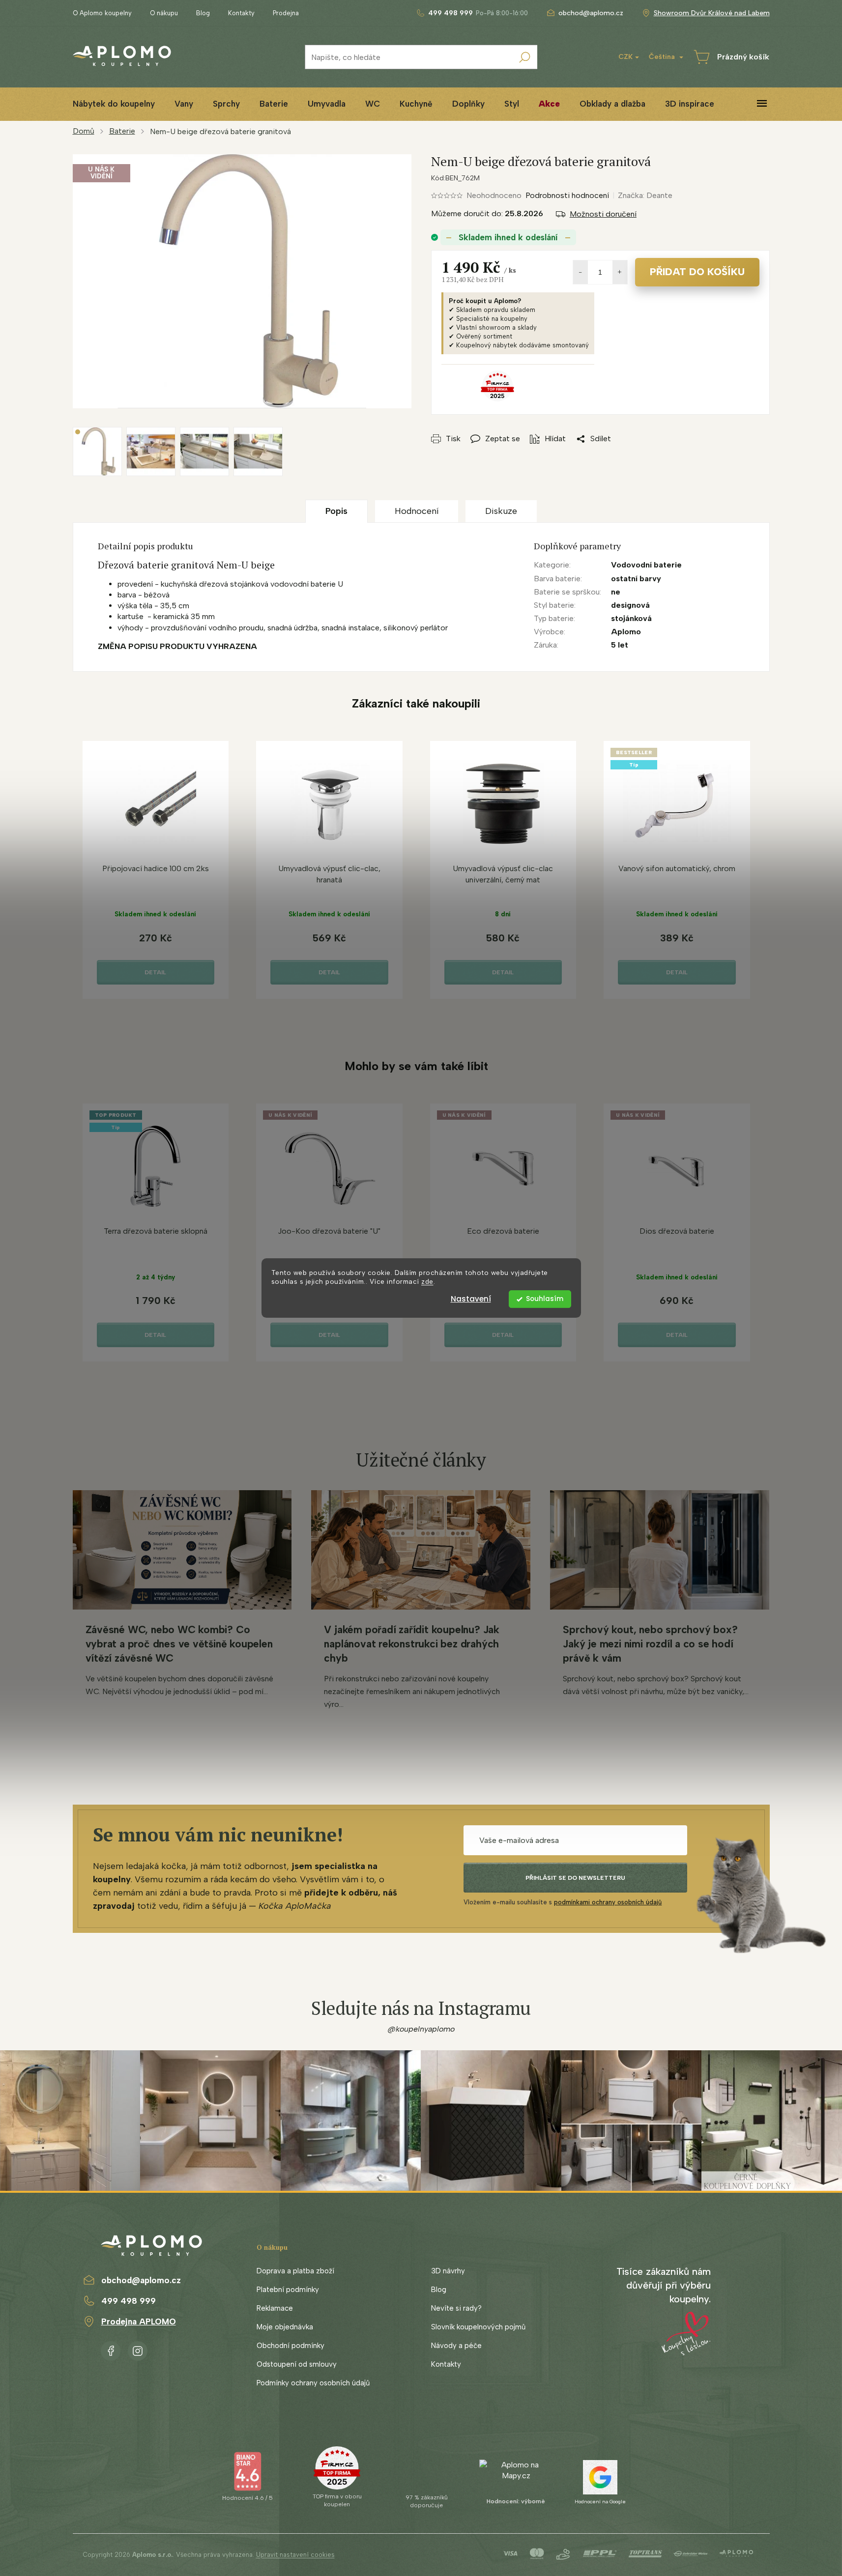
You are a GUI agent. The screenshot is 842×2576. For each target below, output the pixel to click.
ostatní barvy (636, 579)
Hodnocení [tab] (417, 511)
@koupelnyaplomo (421, 2029)
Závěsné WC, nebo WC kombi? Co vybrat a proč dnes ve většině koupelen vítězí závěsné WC (179, 1644)
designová (630, 605)
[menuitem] (114, 104)
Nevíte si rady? (456, 2308)
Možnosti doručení (603, 214)
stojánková (631, 618)
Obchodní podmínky (290, 2346)
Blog (203, 13)
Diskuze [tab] (501, 511)
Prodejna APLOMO (139, 2321)
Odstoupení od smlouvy (297, 2364)
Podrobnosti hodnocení (567, 195)
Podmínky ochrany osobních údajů (313, 2383)
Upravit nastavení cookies (295, 2555)
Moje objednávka (285, 2327)
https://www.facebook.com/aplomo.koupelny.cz (111, 2349)
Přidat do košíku (697, 272)
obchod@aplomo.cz (141, 2280)
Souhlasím (545, 1299)
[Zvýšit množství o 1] (620, 272)
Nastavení (471, 1299)
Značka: (645, 195)
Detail (155, 972)
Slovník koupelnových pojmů (478, 2327)
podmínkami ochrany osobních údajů (608, 1902)
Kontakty (241, 13)
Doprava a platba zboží (295, 2271)
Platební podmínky (288, 2290)
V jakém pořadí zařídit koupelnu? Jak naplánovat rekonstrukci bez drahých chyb (411, 1644)
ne (616, 592)
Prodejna (286, 13)
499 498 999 (129, 2301)
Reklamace (275, 2308)
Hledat (525, 57)
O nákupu (164, 13)
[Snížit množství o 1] (581, 272)
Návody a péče (456, 2346)
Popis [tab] (336, 511)
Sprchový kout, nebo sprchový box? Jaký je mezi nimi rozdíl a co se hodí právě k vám (650, 1644)
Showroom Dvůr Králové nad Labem (712, 13)
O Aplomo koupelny (102, 13)
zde (427, 1282)
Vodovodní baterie (646, 565)
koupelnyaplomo (138, 2349)
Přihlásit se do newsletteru (575, 1878)
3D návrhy (448, 2271)
